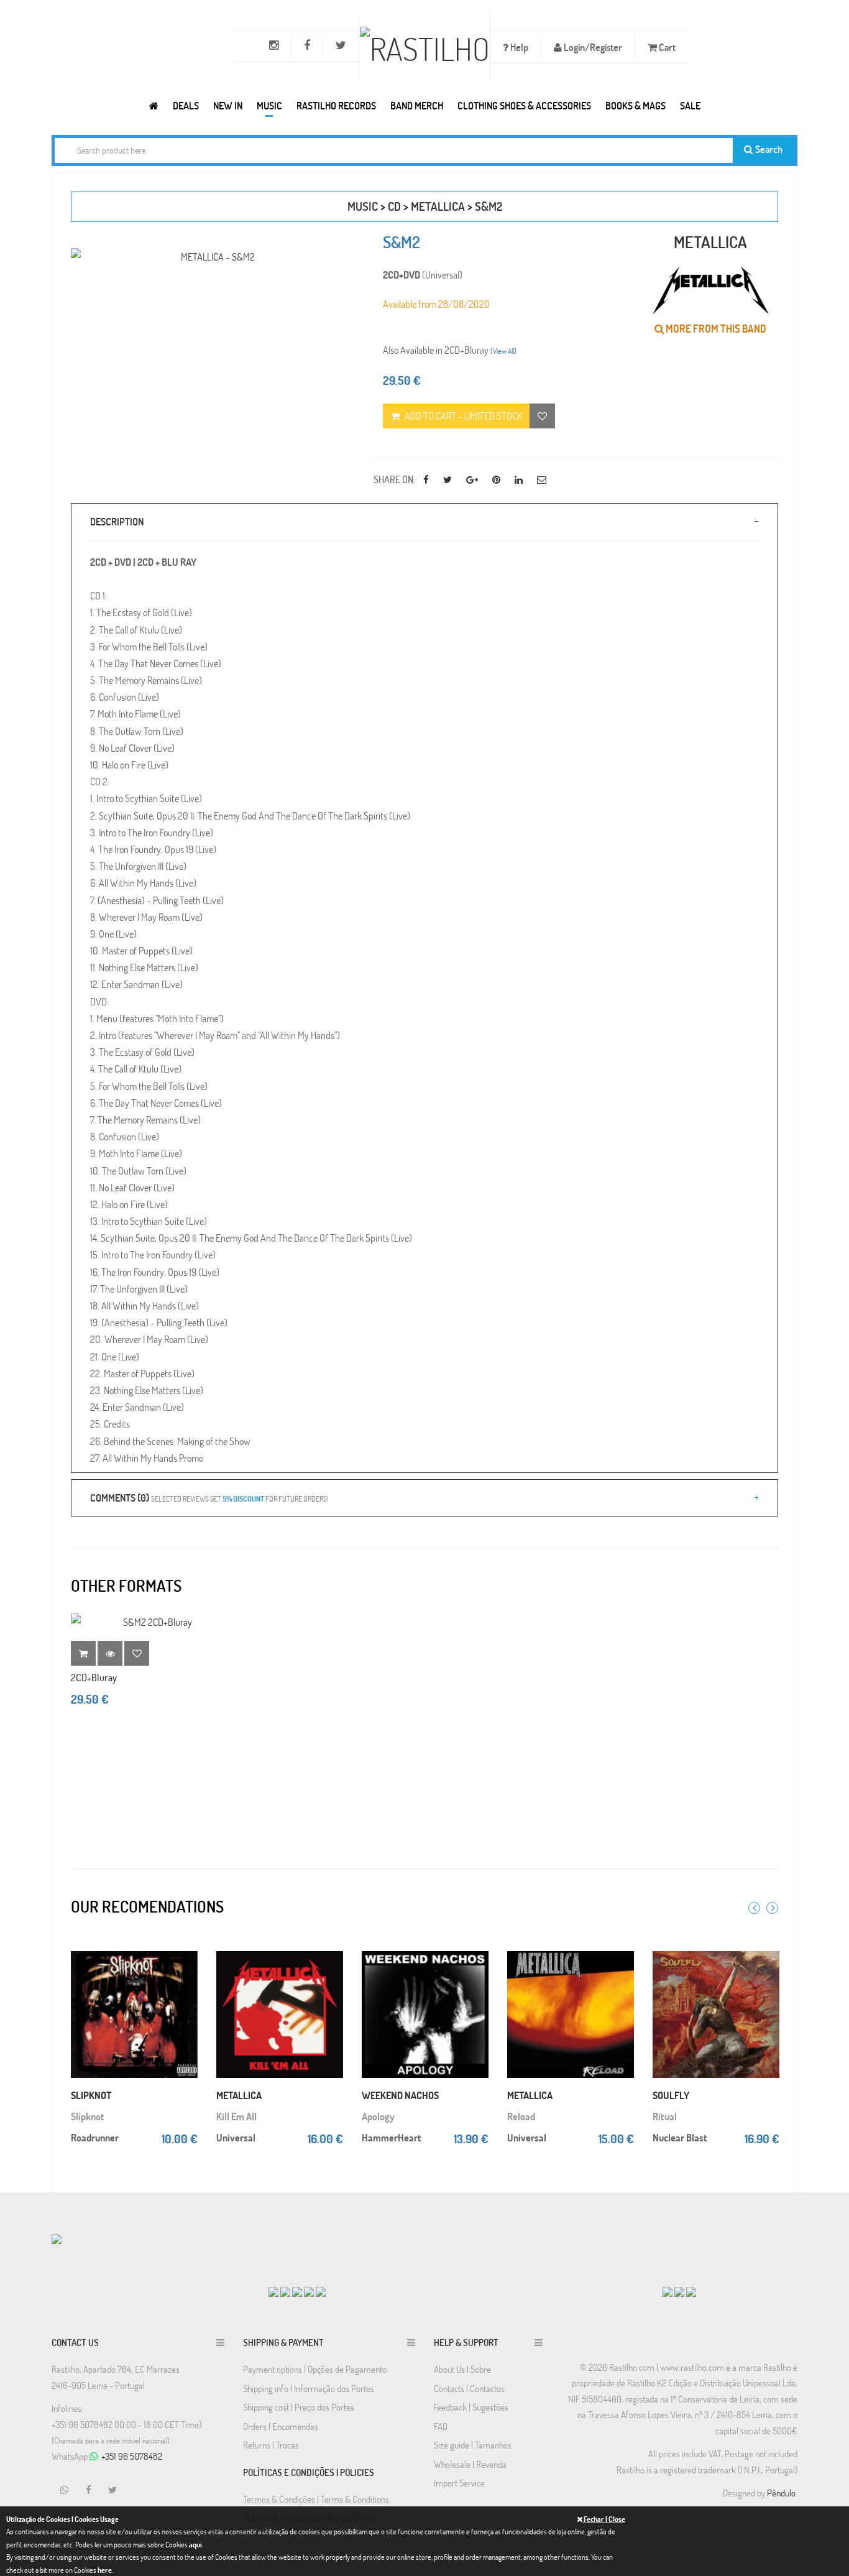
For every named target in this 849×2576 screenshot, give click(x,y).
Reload (521, 2116)
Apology (378, 2116)
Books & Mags (636, 105)
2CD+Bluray (94, 1677)
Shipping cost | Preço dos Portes (299, 2407)
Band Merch (417, 105)
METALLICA (438, 206)
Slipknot (88, 2116)
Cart (666, 47)
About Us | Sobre (462, 2369)
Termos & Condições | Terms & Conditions (316, 2499)
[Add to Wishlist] (137, 1653)
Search (768, 149)
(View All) (503, 351)
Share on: (394, 479)
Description (117, 521)
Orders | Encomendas (281, 2426)
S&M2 (489, 206)
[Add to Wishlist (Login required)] (542, 416)
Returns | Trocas (271, 2445)
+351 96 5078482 (132, 2456)
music (363, 206)
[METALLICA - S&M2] (213, 256)
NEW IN (228, 105)
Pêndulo (781, 2493)
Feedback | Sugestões (471, 2407)
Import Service (459, 2483)
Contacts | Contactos (469, 2388)
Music (269, 105)
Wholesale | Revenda (470, 2464)
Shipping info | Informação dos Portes (309, 2388)
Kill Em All (236, 2116)
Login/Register (592, 47)
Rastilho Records (336, 105)
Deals (186, 105)
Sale (690, 105)
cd (394, 206)
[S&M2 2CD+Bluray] (152, 1622)
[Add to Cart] (185, 1947)
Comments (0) (209, 1498)
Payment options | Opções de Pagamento (315, 2369)
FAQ (441, 2426)
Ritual (665, 2116)
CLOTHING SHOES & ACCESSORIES (524, 105)
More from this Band (715, 329)
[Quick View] (185, 1972)
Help (518, 47)
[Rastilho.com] (154, 105)
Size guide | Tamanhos (473, 2445)
